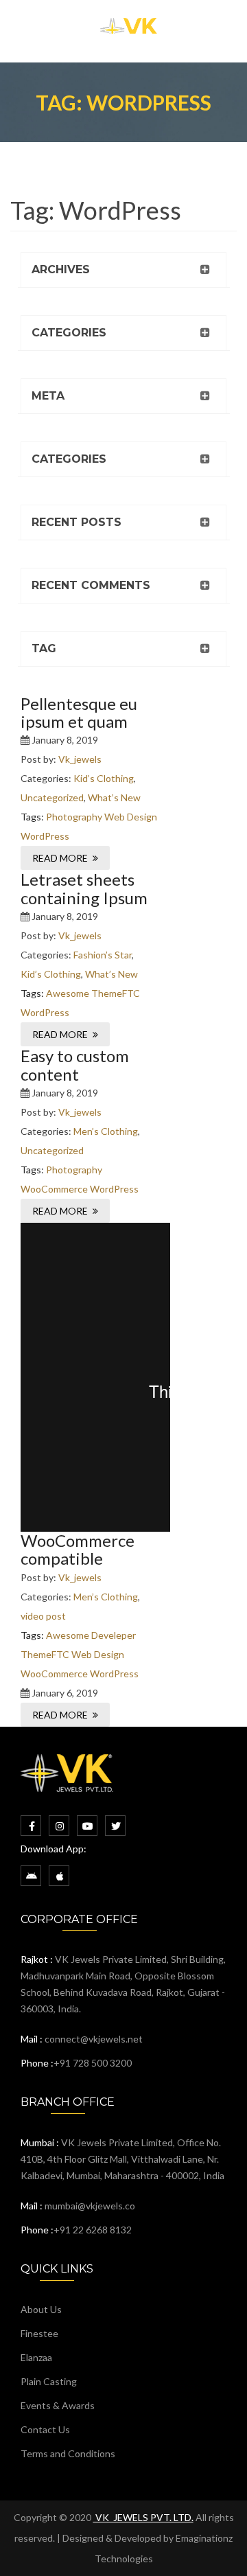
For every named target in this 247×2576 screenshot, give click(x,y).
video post (43, 1616)
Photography (74, 817)
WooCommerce (54, 1189)
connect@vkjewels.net (94, 2039)
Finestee (39, 2333)
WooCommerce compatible (78, 1549)
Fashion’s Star (103, 955)
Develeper (114, 1635)
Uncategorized (52, 797)
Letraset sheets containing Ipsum (84, 888)
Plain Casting (49, 2381)
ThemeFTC (116, 993)
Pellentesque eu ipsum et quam (79, 712)
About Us (41, 2309)
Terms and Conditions (68, 2453)
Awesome (68, 993)
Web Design (131, 817)
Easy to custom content (75, 1065)
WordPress (45, 836)
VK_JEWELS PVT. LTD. (143, 2517)
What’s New (114, 797)
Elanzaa (36, 2357)
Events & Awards (58, 2405)
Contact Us (45, 2429)
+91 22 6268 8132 (93, 2230)
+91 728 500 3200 (93, 2063)
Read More (60, 858)
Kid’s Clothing (104, 778)
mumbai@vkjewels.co (90, 2206)
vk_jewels (80, 759)
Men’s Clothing (106, 1131)
